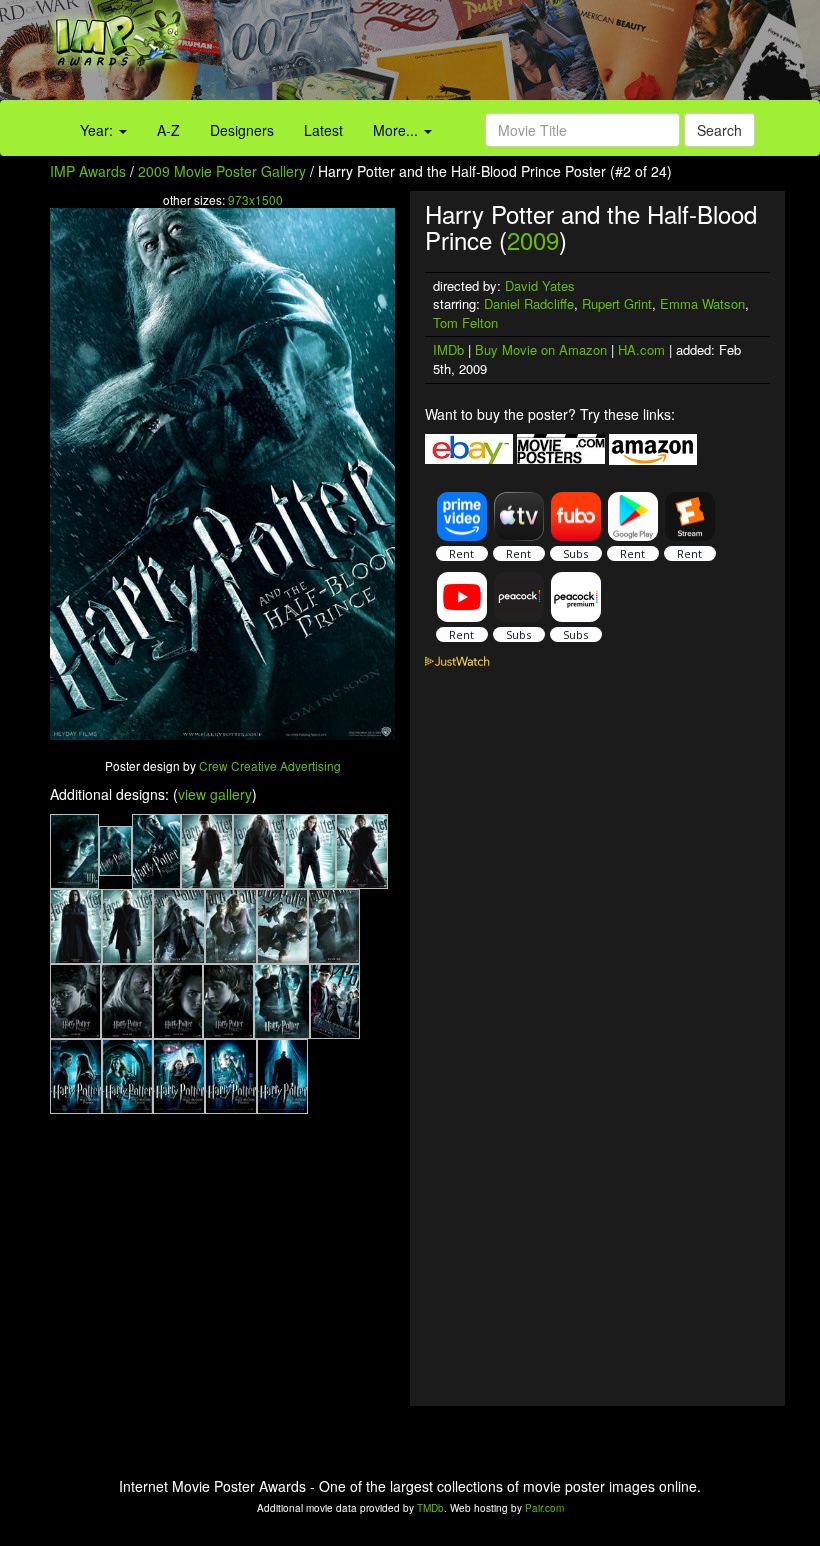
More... (397, 130)
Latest (323, 130)
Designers (242, 130)
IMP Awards (88, 171)
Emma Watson (702, 303)
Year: (98, 130)
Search (719, 130)
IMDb (448, 349)
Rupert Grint (617, 303)
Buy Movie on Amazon (541, 349)
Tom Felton (465, 322)
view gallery (215, 794)
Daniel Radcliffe (529, 303)
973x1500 (255, 199)
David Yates (540, 285)
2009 (533, 239)
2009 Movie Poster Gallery (222, 171)
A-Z (168, 130)
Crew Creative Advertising (270, 765)
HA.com (641, 349)
